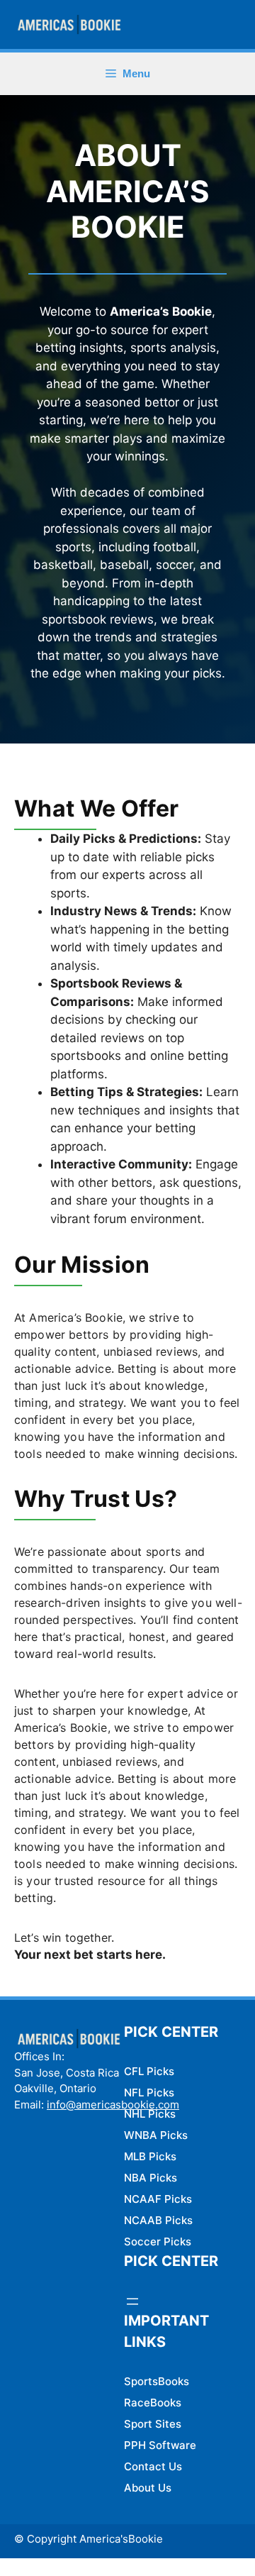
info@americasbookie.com (113, 2105)
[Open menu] (132, 2301)
